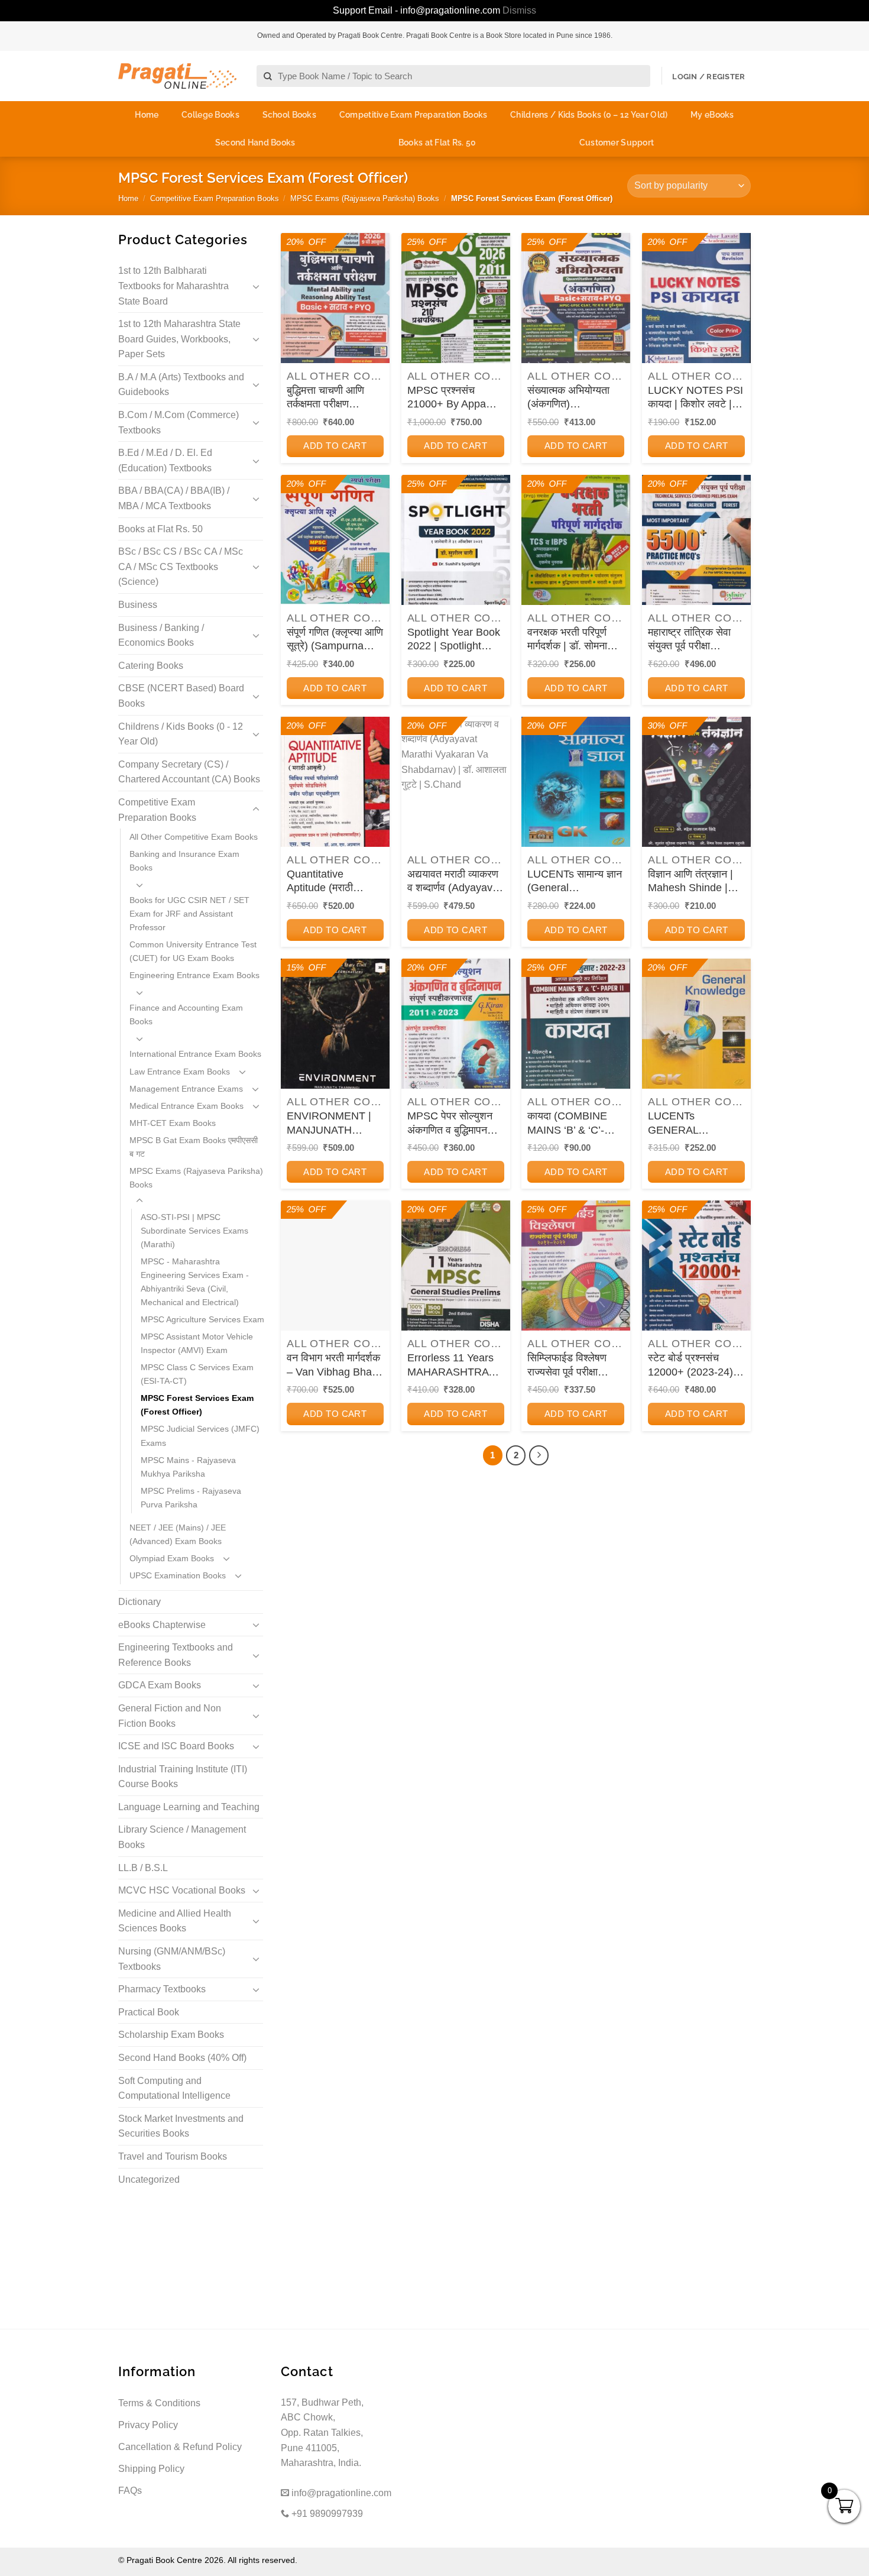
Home (147, 115)
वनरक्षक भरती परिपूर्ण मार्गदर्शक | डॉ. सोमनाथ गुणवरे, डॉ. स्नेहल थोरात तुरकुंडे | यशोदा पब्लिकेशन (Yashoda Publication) (573, 640)
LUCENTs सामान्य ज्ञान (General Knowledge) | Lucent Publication (576, 882)
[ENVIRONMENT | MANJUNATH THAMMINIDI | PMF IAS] (335, 1024)
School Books (289, 115)
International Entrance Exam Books (195, 1054)
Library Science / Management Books (182, 1837)
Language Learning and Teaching (189, 1807)
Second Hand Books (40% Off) (182, 2058)
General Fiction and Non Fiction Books (170, 1716)
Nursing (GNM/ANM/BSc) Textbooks (172, 1959)
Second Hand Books (255, 143)
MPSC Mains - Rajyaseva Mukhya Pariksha (188, 1467)
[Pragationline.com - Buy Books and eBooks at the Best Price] (177, 76)
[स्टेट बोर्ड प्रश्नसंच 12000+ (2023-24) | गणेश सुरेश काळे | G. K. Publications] (696, 1266)
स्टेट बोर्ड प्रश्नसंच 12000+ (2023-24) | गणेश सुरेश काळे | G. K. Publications (695, 1365)
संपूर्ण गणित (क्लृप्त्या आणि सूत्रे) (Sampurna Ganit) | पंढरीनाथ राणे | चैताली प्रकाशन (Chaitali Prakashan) (335, 640)
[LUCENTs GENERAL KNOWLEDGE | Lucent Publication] (696, 1024)
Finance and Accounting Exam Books (186, 1014)
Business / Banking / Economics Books (161, 635)
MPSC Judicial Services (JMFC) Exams (200, 1436)
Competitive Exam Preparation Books (414, 115)
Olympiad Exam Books (172, 1558)
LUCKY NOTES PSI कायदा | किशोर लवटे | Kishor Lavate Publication (695, 398)
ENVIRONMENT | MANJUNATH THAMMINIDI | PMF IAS (334, 1124)
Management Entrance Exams (186, 1089)
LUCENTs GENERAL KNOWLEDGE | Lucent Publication (691, 1124)
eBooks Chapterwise (162, 1625)
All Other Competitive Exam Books (194, 837)
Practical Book (149, 2012)
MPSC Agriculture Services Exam (202, 1319)
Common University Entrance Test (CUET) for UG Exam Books (193, 951)
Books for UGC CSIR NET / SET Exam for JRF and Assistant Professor (189, 914)
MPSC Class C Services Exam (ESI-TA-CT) (197, 1374)
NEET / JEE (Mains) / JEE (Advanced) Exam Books (178, 1534)
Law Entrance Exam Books (180, 1072)
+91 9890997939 (326, 2514)
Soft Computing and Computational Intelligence (174, 2088)
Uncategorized (149, 2179)
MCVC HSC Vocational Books (182, 1890)
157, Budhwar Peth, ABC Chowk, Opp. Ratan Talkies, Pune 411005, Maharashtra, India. (322, 2433)
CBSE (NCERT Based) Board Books (181, 696)
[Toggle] (256, 286)
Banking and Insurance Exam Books (184, 861)
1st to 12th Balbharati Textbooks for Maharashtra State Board (174, 286)
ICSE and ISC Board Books (176, 1746)
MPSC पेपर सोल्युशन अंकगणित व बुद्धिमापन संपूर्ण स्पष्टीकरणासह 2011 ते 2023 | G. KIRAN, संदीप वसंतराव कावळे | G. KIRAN (453, 1124)
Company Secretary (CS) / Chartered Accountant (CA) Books (189, 772)
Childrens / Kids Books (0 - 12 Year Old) (181, 734)
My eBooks (712, 115)
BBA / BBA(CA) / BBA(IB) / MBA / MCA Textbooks (174, 498)
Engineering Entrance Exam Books (194, 975)
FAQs (130, 2491)
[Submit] (268, 77)
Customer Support (617, 143)
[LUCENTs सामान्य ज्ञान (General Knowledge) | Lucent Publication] (576, 782)
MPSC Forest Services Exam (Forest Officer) (197, 1405)
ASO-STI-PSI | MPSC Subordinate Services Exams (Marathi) (194, 1231)
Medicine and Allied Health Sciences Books (175, 1921)
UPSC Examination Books (178, 1575)
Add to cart (335, 446)
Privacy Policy (148, 2425)
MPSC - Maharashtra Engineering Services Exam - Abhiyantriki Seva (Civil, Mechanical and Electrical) (195, 1282)
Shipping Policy (151, 2469)
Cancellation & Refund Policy (180, 2447)
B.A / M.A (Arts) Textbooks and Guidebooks (181, 385)
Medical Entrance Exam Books (187, 1106)
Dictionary (140, 1602)
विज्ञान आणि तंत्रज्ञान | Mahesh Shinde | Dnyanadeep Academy (690, 882)
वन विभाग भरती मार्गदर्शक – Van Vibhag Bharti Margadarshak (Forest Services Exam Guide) (334, 1365)
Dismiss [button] (519, 10)
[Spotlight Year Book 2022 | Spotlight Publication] (456, 540)
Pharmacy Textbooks (162, 1989)
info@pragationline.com (340, 2493)
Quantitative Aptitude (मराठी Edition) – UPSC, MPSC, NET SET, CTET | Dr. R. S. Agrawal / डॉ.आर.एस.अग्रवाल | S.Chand (328, 882)
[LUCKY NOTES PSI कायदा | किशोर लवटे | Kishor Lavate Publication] (696, 298)
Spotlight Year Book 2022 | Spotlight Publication (454, 640)
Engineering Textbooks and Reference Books (176, 1655)
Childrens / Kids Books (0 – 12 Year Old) (589, 115)
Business (138, 605)
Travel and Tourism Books (173, 2156)
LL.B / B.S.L (143, 1868)
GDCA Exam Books (160, 1685)
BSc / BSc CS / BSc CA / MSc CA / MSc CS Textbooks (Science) (181, 567)
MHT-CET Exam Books (173, 1123)
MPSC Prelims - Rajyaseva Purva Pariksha (191, 1498)
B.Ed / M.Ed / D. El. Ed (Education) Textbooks (165, 460)
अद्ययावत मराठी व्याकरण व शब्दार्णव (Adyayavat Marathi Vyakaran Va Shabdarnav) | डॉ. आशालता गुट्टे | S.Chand (456, 882)
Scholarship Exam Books (171, 2035)
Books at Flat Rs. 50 (437, 143)
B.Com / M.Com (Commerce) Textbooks (179, 423)
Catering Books (151, 666)
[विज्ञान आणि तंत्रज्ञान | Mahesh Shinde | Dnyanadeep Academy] (696, 782)
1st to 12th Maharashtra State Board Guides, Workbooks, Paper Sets (179, 339)
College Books (210, 115)
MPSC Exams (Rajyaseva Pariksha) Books (365, 198)
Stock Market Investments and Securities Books (181, 2126)
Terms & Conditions (159, 2403)
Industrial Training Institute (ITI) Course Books (183, 1777)
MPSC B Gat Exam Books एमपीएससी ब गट (194, 1147)
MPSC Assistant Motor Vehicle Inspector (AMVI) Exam (197, 1343)
